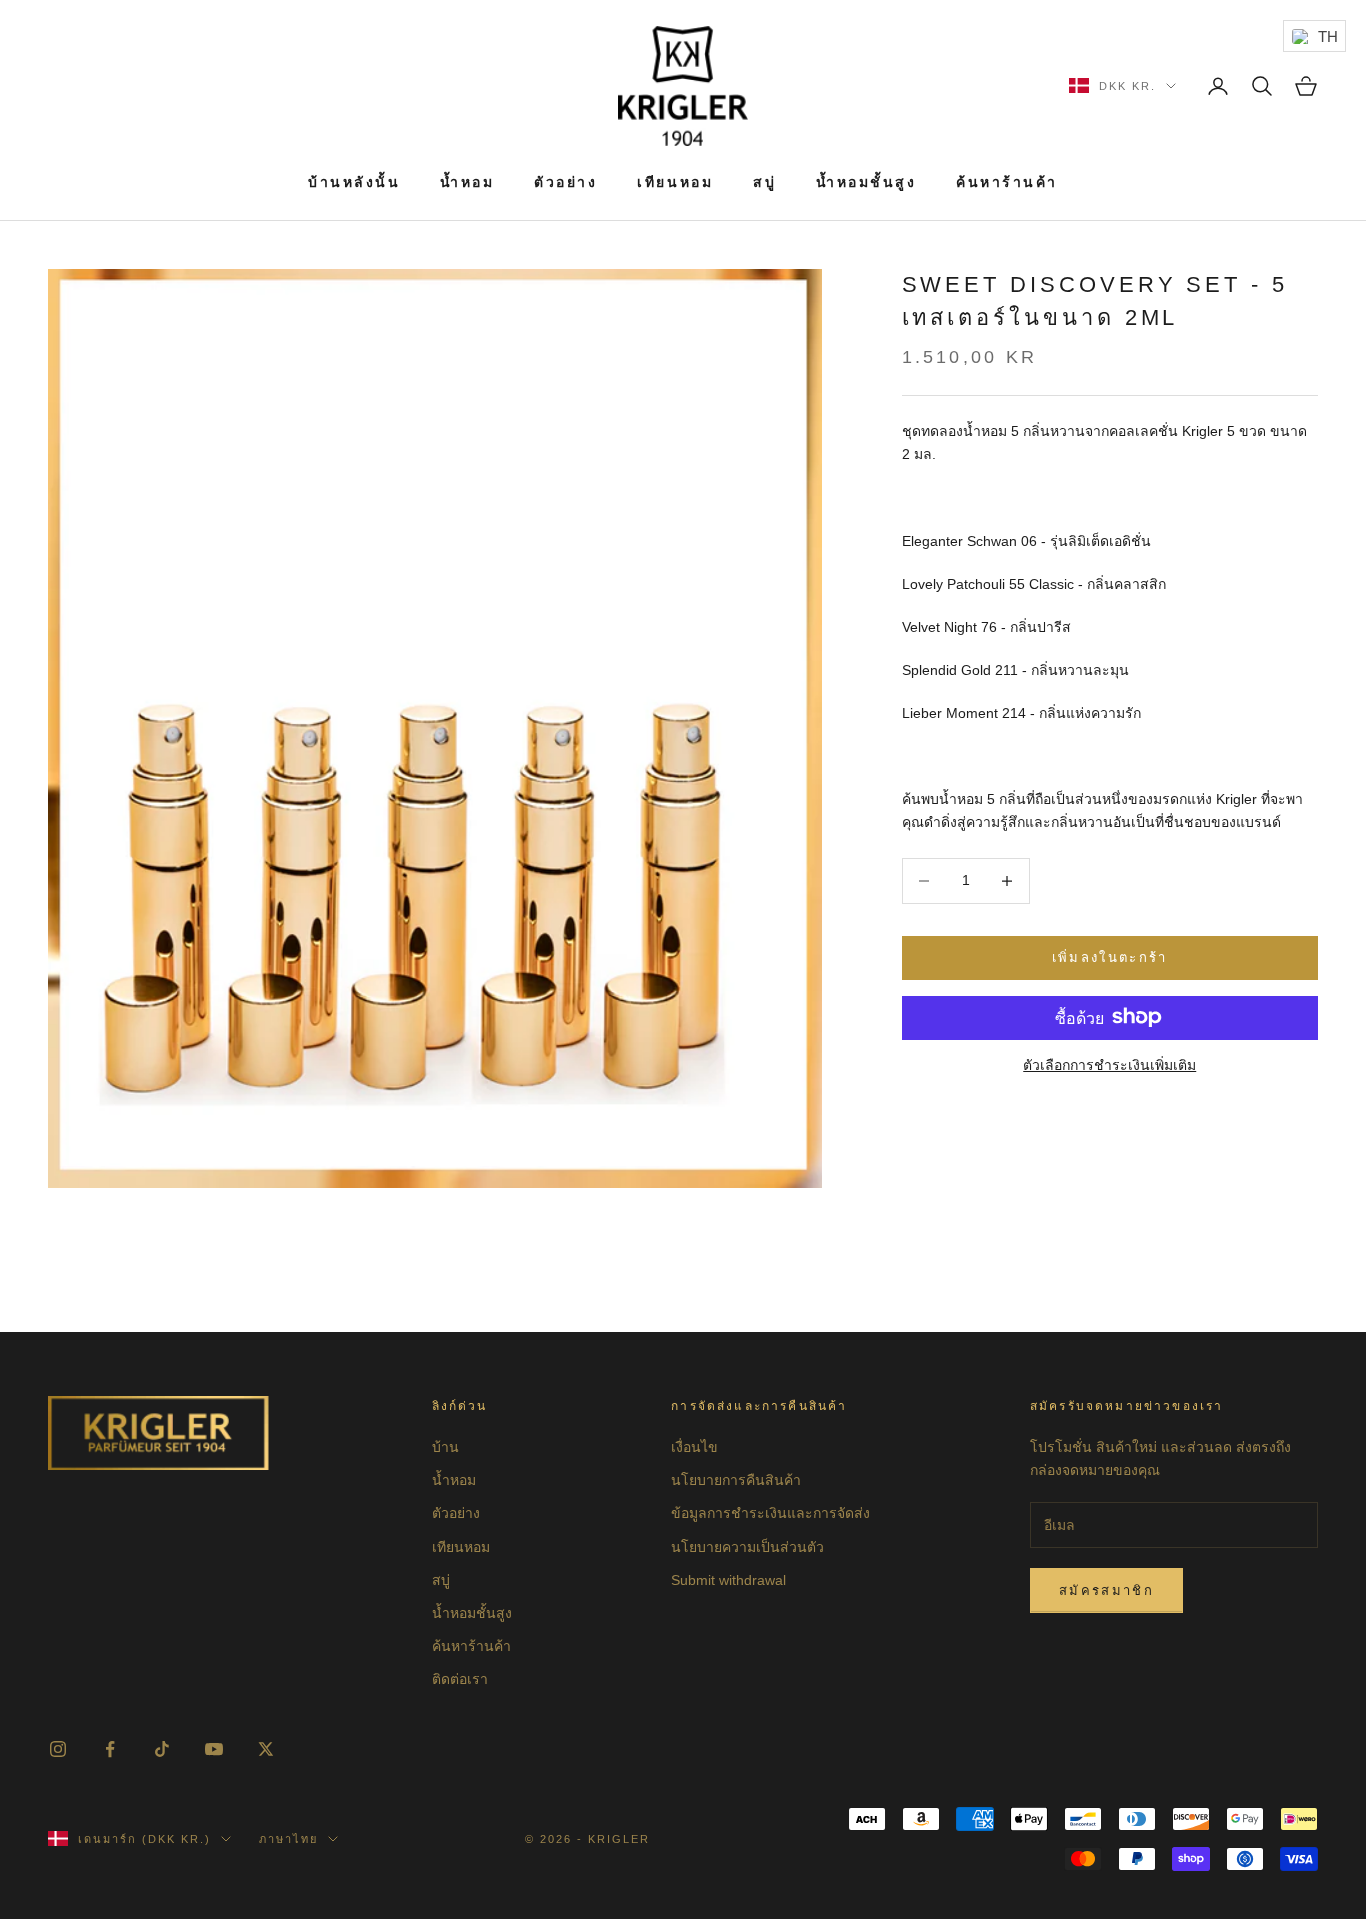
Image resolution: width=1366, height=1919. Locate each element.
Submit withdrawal (728, 1580)
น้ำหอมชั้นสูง (866, 182)
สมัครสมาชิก (1106, 1590)
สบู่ (764, 182)
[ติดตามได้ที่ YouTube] (214, 1749)
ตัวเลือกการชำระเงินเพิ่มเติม (1109, 1064)
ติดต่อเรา (460, 1679)
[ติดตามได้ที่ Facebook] (110, 1749)
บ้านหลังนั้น (354, 182)
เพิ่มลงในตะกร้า (1110, 957)
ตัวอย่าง (565, 182)
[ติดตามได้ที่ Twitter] (266, 1749)
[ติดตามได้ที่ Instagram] (58, 1749)
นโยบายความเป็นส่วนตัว (747, 1547)
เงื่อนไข (694, 1447)
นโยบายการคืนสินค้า (736, 1480)
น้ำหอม (467, 182)
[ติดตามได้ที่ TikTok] (162, 1749)
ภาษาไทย (288, 1839)
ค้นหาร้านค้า (1007, 182)
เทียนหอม (675, 182)
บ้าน (445, 1447)
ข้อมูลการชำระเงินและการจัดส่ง (770, 1513)
